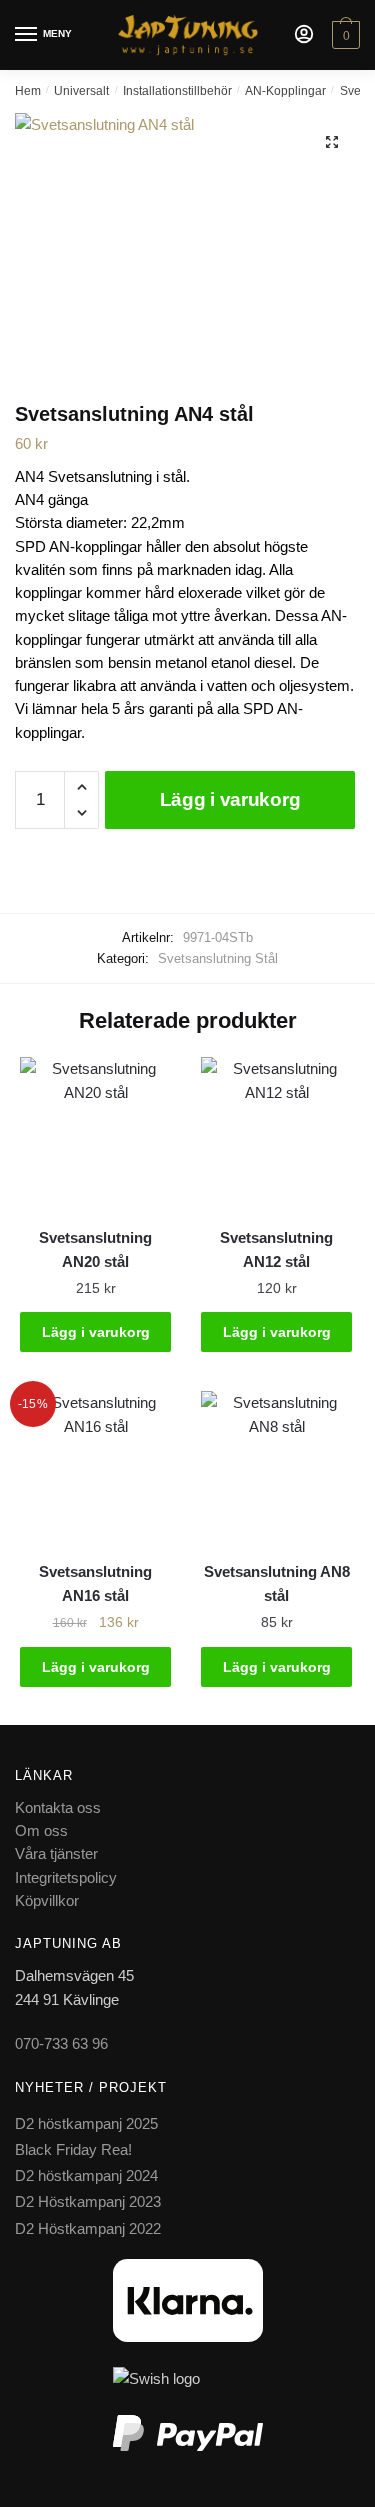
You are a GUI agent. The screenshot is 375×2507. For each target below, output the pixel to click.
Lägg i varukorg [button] (96, 1332)
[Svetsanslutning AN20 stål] (95, 1132)
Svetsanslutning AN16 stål (95, 1583)
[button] (332, 142)
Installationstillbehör (177, 91)
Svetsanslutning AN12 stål (276, 1249)
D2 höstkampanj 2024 (86, 2175)
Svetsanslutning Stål (218, 958)
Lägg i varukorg (230, 799)
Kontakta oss (58, 1807)
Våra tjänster (56, 1853)
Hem (28, 91)
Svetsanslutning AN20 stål (95, 1249)
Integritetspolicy (66, 1877)
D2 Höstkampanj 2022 (88, 2228)
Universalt (81, 91)
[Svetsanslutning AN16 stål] (95, 1466)
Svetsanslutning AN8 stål (277, 1583)
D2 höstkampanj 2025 (86, 2123)
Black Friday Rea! (73, 2149)
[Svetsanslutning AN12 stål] (276, 1132)
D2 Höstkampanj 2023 (88, 2201)
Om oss (41, 1830)
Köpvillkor (47, 1900)
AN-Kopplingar (285, 91)
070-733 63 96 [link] (61, 2043)
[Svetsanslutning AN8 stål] (276, 1466)
